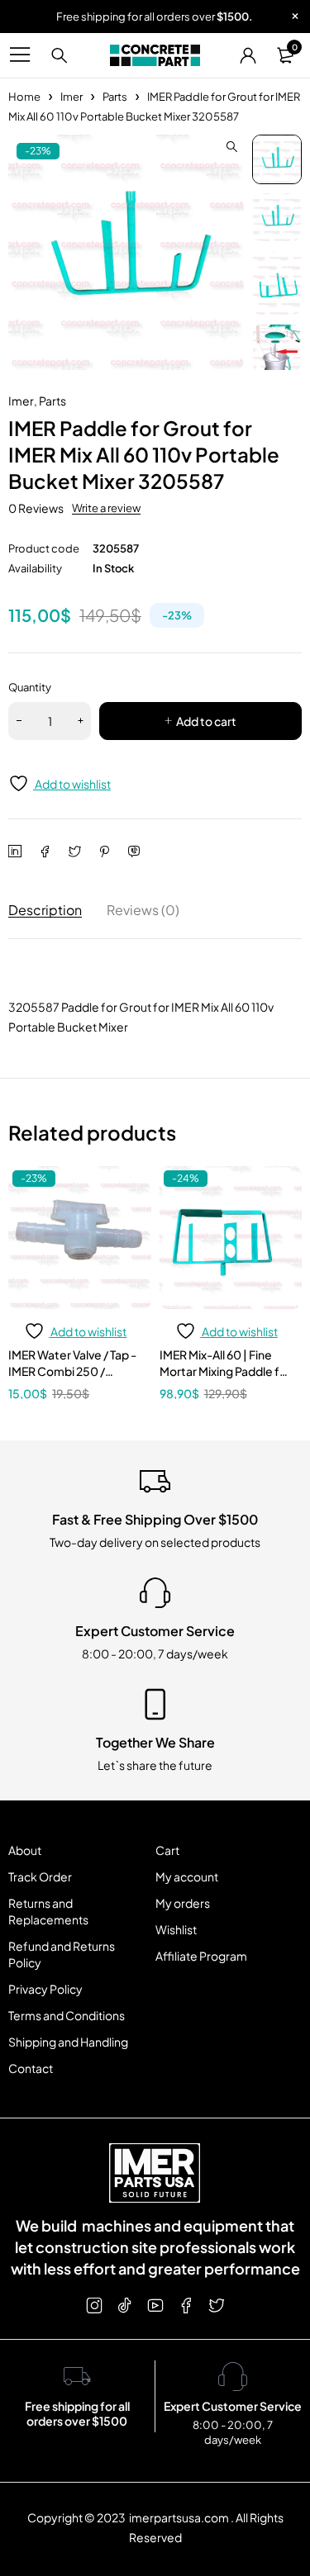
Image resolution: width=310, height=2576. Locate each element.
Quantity (30, 687)
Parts (115, 97)
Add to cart (206, 721)
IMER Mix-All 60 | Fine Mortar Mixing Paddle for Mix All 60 (225, 1371)
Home (24, 97)
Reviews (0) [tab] (143, 910)
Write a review (106, 508)
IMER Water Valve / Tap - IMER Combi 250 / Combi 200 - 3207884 (72, 1371)
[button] (231, 147)
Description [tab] (45, 910)
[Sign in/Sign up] (248, 55)
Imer (72, 97)
